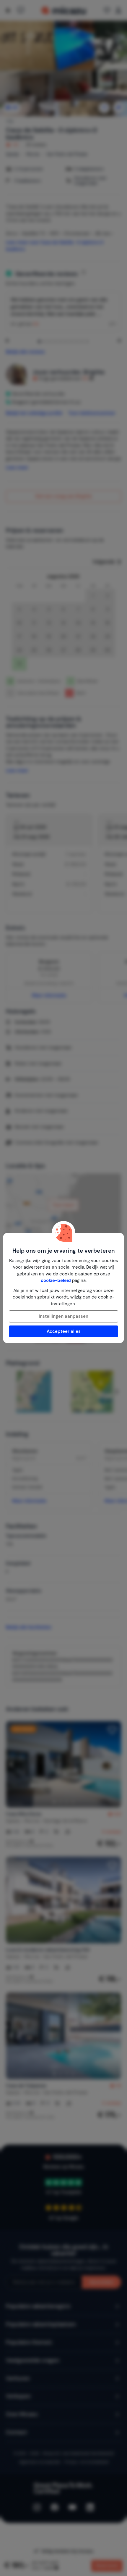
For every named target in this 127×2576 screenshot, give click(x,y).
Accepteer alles (64, 1331)
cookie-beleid (56, 1280)
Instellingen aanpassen (63, 1316)
